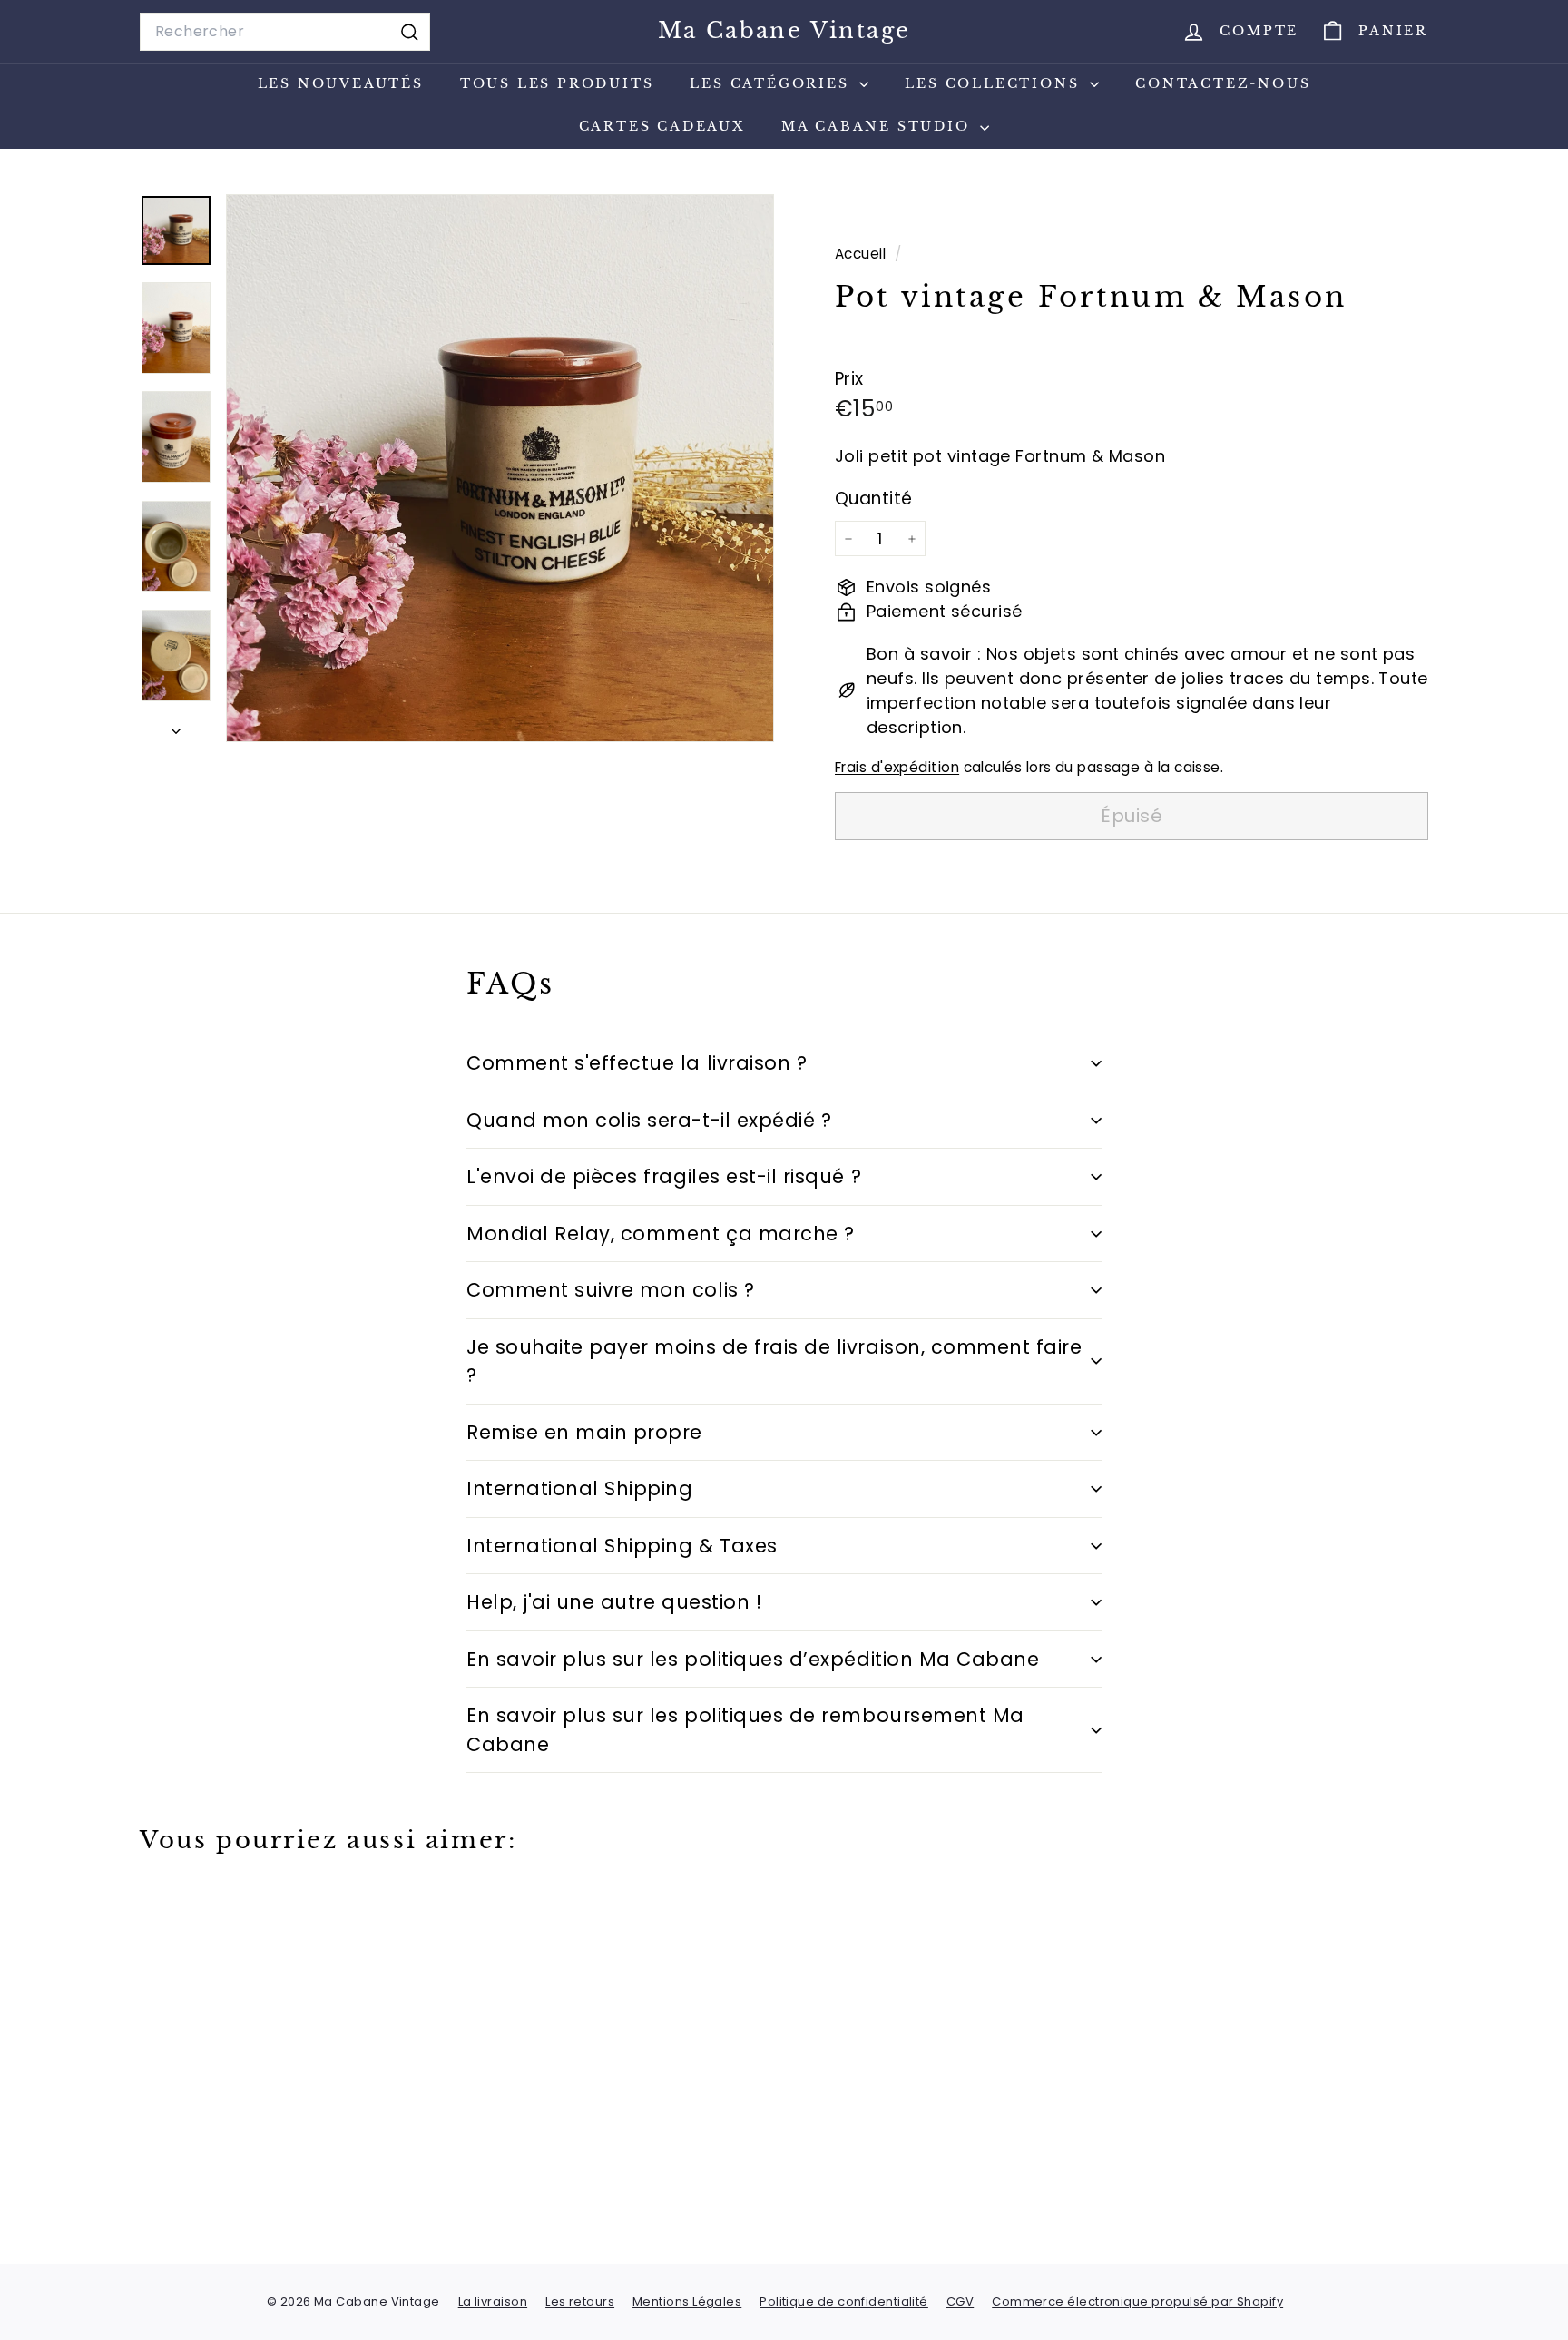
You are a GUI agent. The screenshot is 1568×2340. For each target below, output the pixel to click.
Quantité (874, 499)
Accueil (862, 254)
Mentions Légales (687, 2301)
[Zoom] (500, 468)
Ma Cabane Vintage (784, 30)
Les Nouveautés (341, 83)
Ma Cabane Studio (879, 126)
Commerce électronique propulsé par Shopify (1137, 2301)
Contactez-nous (1223, 83)
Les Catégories (772, 83)
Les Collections (995, 83)
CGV (960, 2301)
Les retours (580, 2301)
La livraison (493, 2301)
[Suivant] (176, 725)
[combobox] (285, 32)
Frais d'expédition (897, 768)
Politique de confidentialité (844, 2301)
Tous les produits (557, 83)
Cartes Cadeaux (662, 126)
